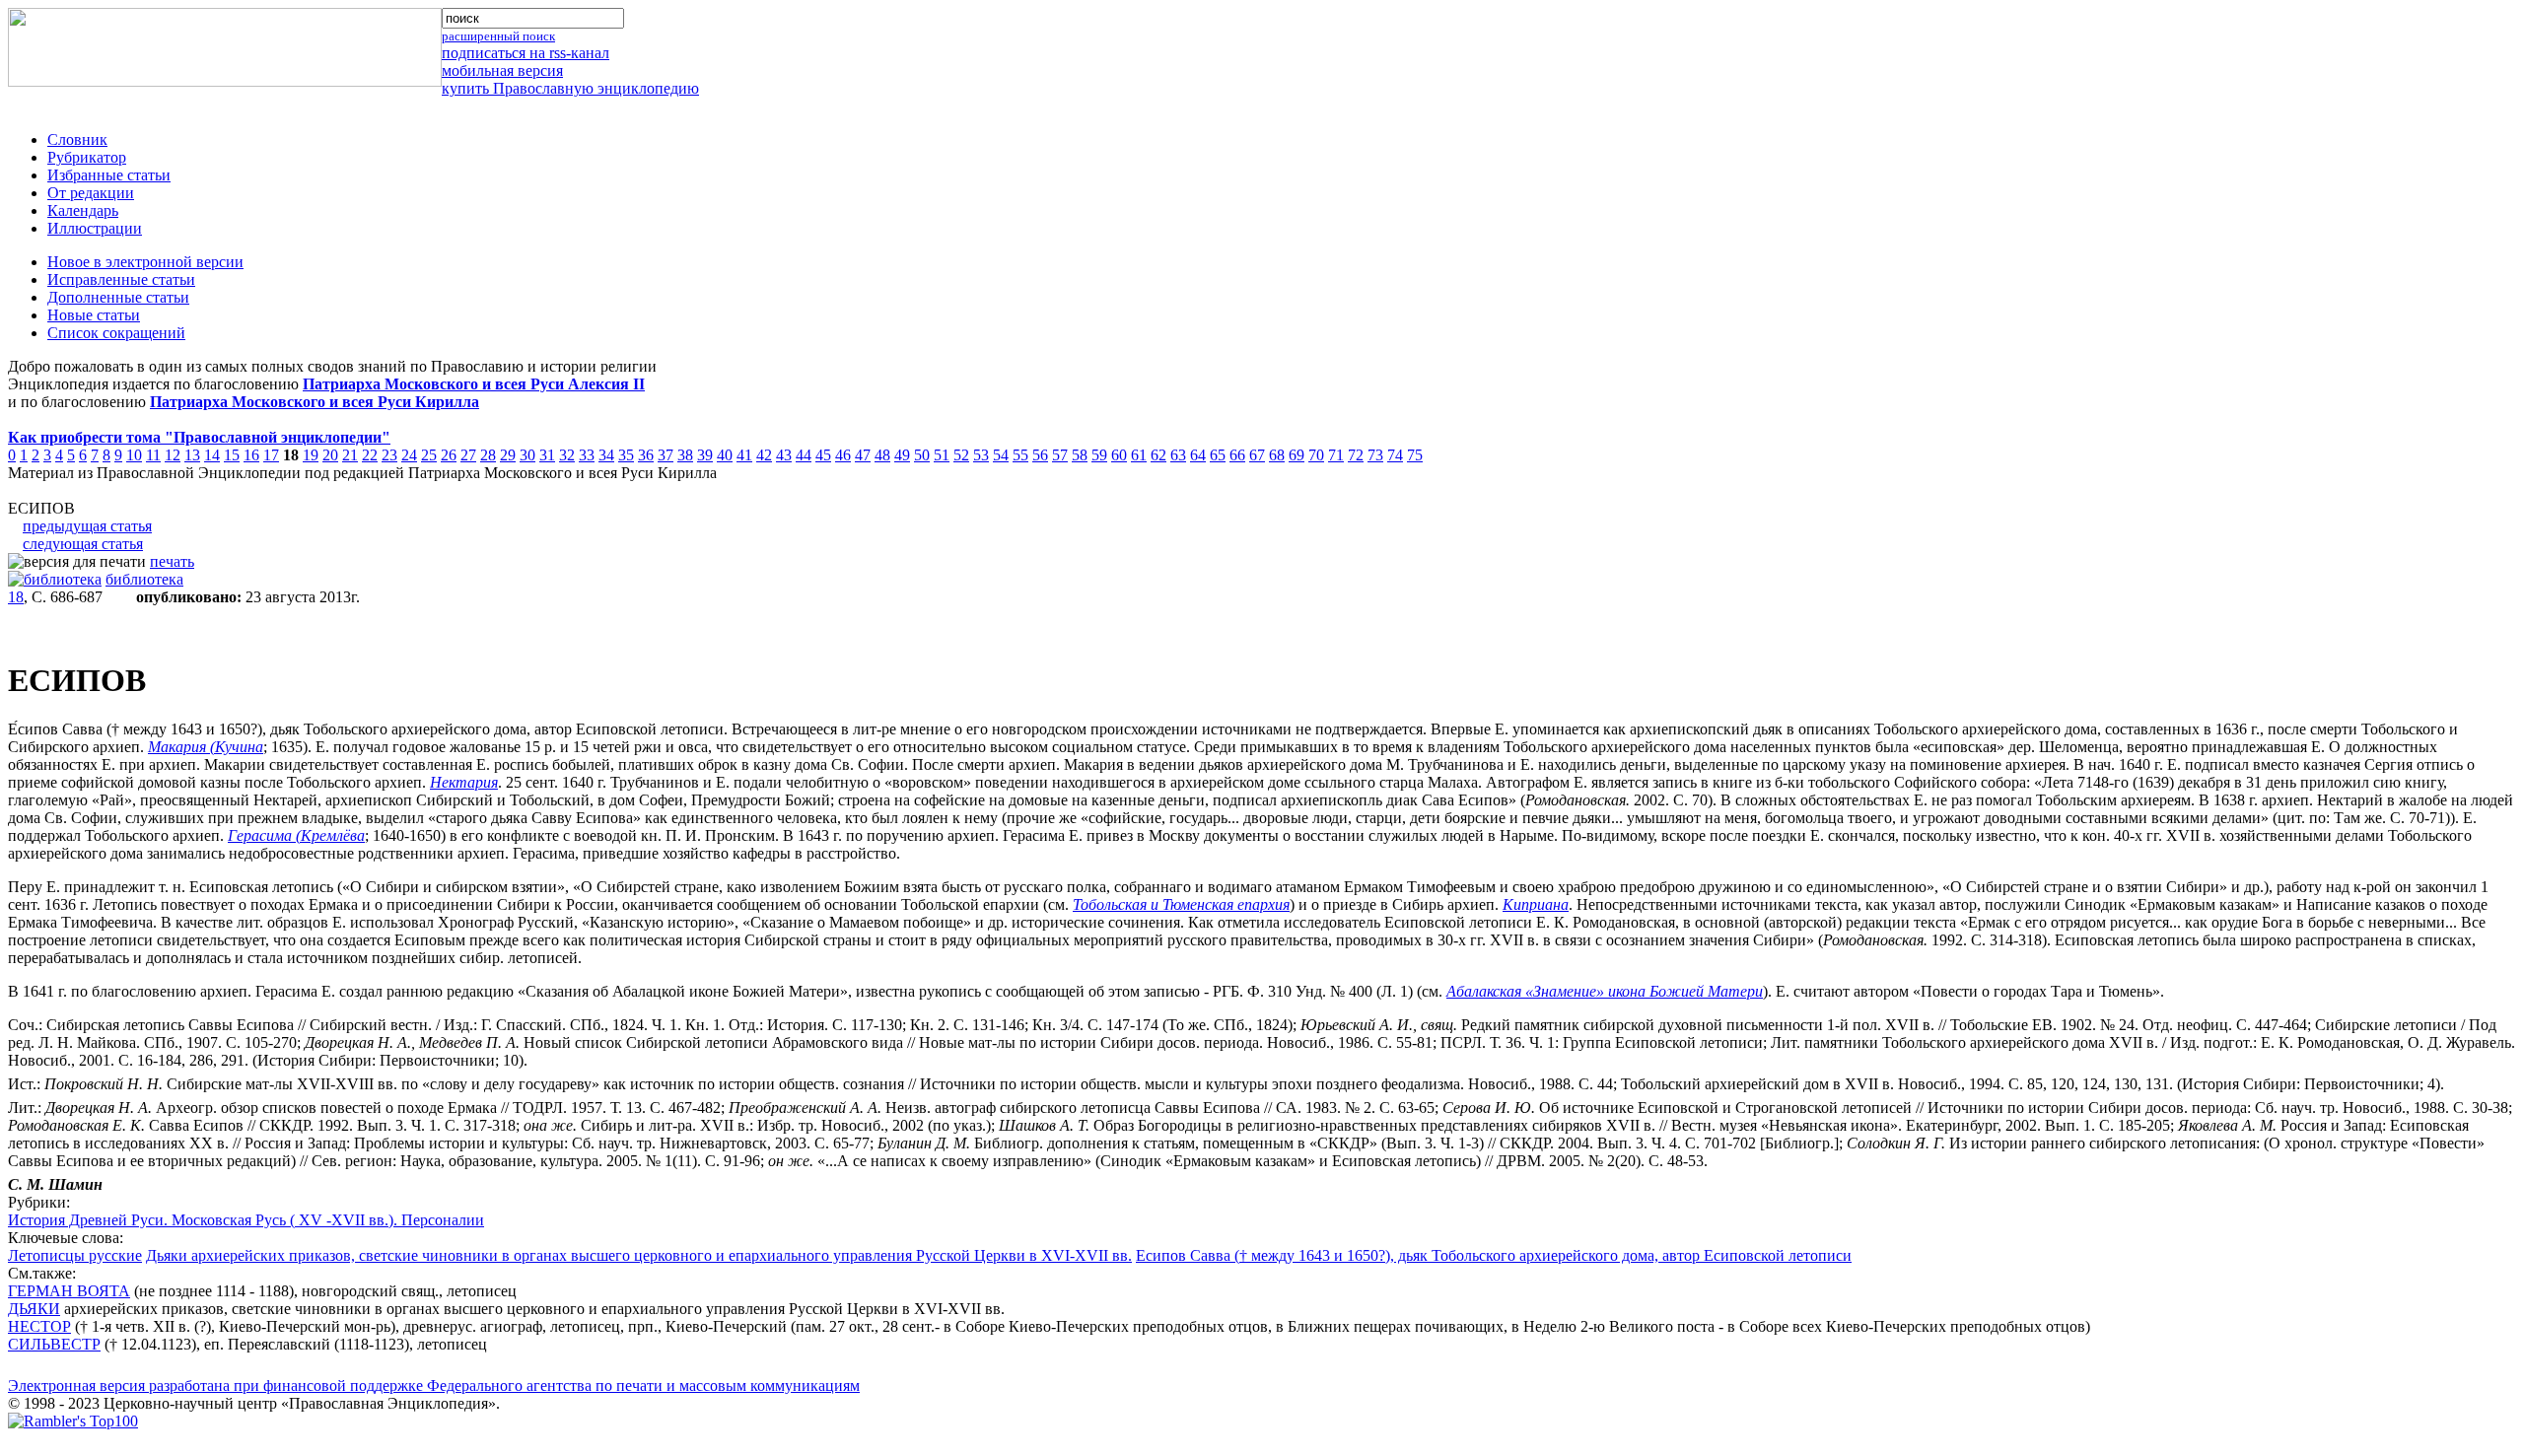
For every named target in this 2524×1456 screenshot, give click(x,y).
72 (1356, 455)
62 (1158, 455)
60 (1119, 455)
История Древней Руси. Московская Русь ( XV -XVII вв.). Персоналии (246, 1220)
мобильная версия (502, 70)
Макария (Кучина (206, 747)
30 (527, 455)
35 (626, 455)
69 (1297, 455)
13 (192, 455)
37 (666, 455)
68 (1277, 455)
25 (429, 455)
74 (1395, 455)
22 (370, 455)
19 (311, 455)
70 (1316, 455)
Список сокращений (116, 333)
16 (251, 455)
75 (1415, 455)
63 (1178, 455)
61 (1139, 455)
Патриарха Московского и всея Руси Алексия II (474, 384)
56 (1040, 455)
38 (685, 455)
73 (1375, 455)
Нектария (464, 782)
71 (1336, 455)
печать (172, 561)
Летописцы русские (75, 1255)
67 (1257, 455)
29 (508, 455)
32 (567, 455)
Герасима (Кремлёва (296, 835)
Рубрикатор (87, 157)
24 (409, 455)
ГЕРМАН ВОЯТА (69, 1291)
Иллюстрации (95, 228)
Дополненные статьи (118, 297)
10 (134, 455)
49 (902, 455)
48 (882, 455)
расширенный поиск (498, 36)
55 (1020, 455)
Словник (77, 139)
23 (389, 455)
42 (764, 455)
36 (646, 455)
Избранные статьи (109, 175)
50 (922, 455)
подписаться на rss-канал (526, 53)
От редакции (91, 193)
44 (804, 455)
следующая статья (83, 544)
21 (350, 455)
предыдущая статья (87, 526)
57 (1060, 455)
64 (1198, 455)
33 (587, 455)
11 (153, 455)
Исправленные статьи (121, 279)
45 (823, 455)
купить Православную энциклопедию (570, 88)
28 (488, 455)
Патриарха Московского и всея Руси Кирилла (315, 402)
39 (705, 455)
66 (1237, 455)
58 (1080, 455)
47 (863, 455)
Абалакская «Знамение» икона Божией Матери (1605, 991)
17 (271, 455)
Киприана (1536, 904)
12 (173, 455)
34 (606, 455)
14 (212, 455)
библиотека (144, 579)
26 (449, 455)
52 (961, 455)
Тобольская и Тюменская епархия (1181, 904)
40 (725, 455)
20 (330, 455)
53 (981, 455)
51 (942, 455)
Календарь (83, 210)
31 (547, 455)
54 (1001, 455)
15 (232, 455)
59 (1099, 455)
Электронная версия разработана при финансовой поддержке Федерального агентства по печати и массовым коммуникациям (434, 1386)
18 (16, 597)
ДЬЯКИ (34, 1309)
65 (1218, 455)
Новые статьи (94, 315)
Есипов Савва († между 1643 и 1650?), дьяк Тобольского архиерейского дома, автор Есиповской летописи (1494, 1255)
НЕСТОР (39, 1326)
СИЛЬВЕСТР (54, 1344)
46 (843, 455)
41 (744, 455)
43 (784, 455)
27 (468, 455)
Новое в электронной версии (145, 262)
